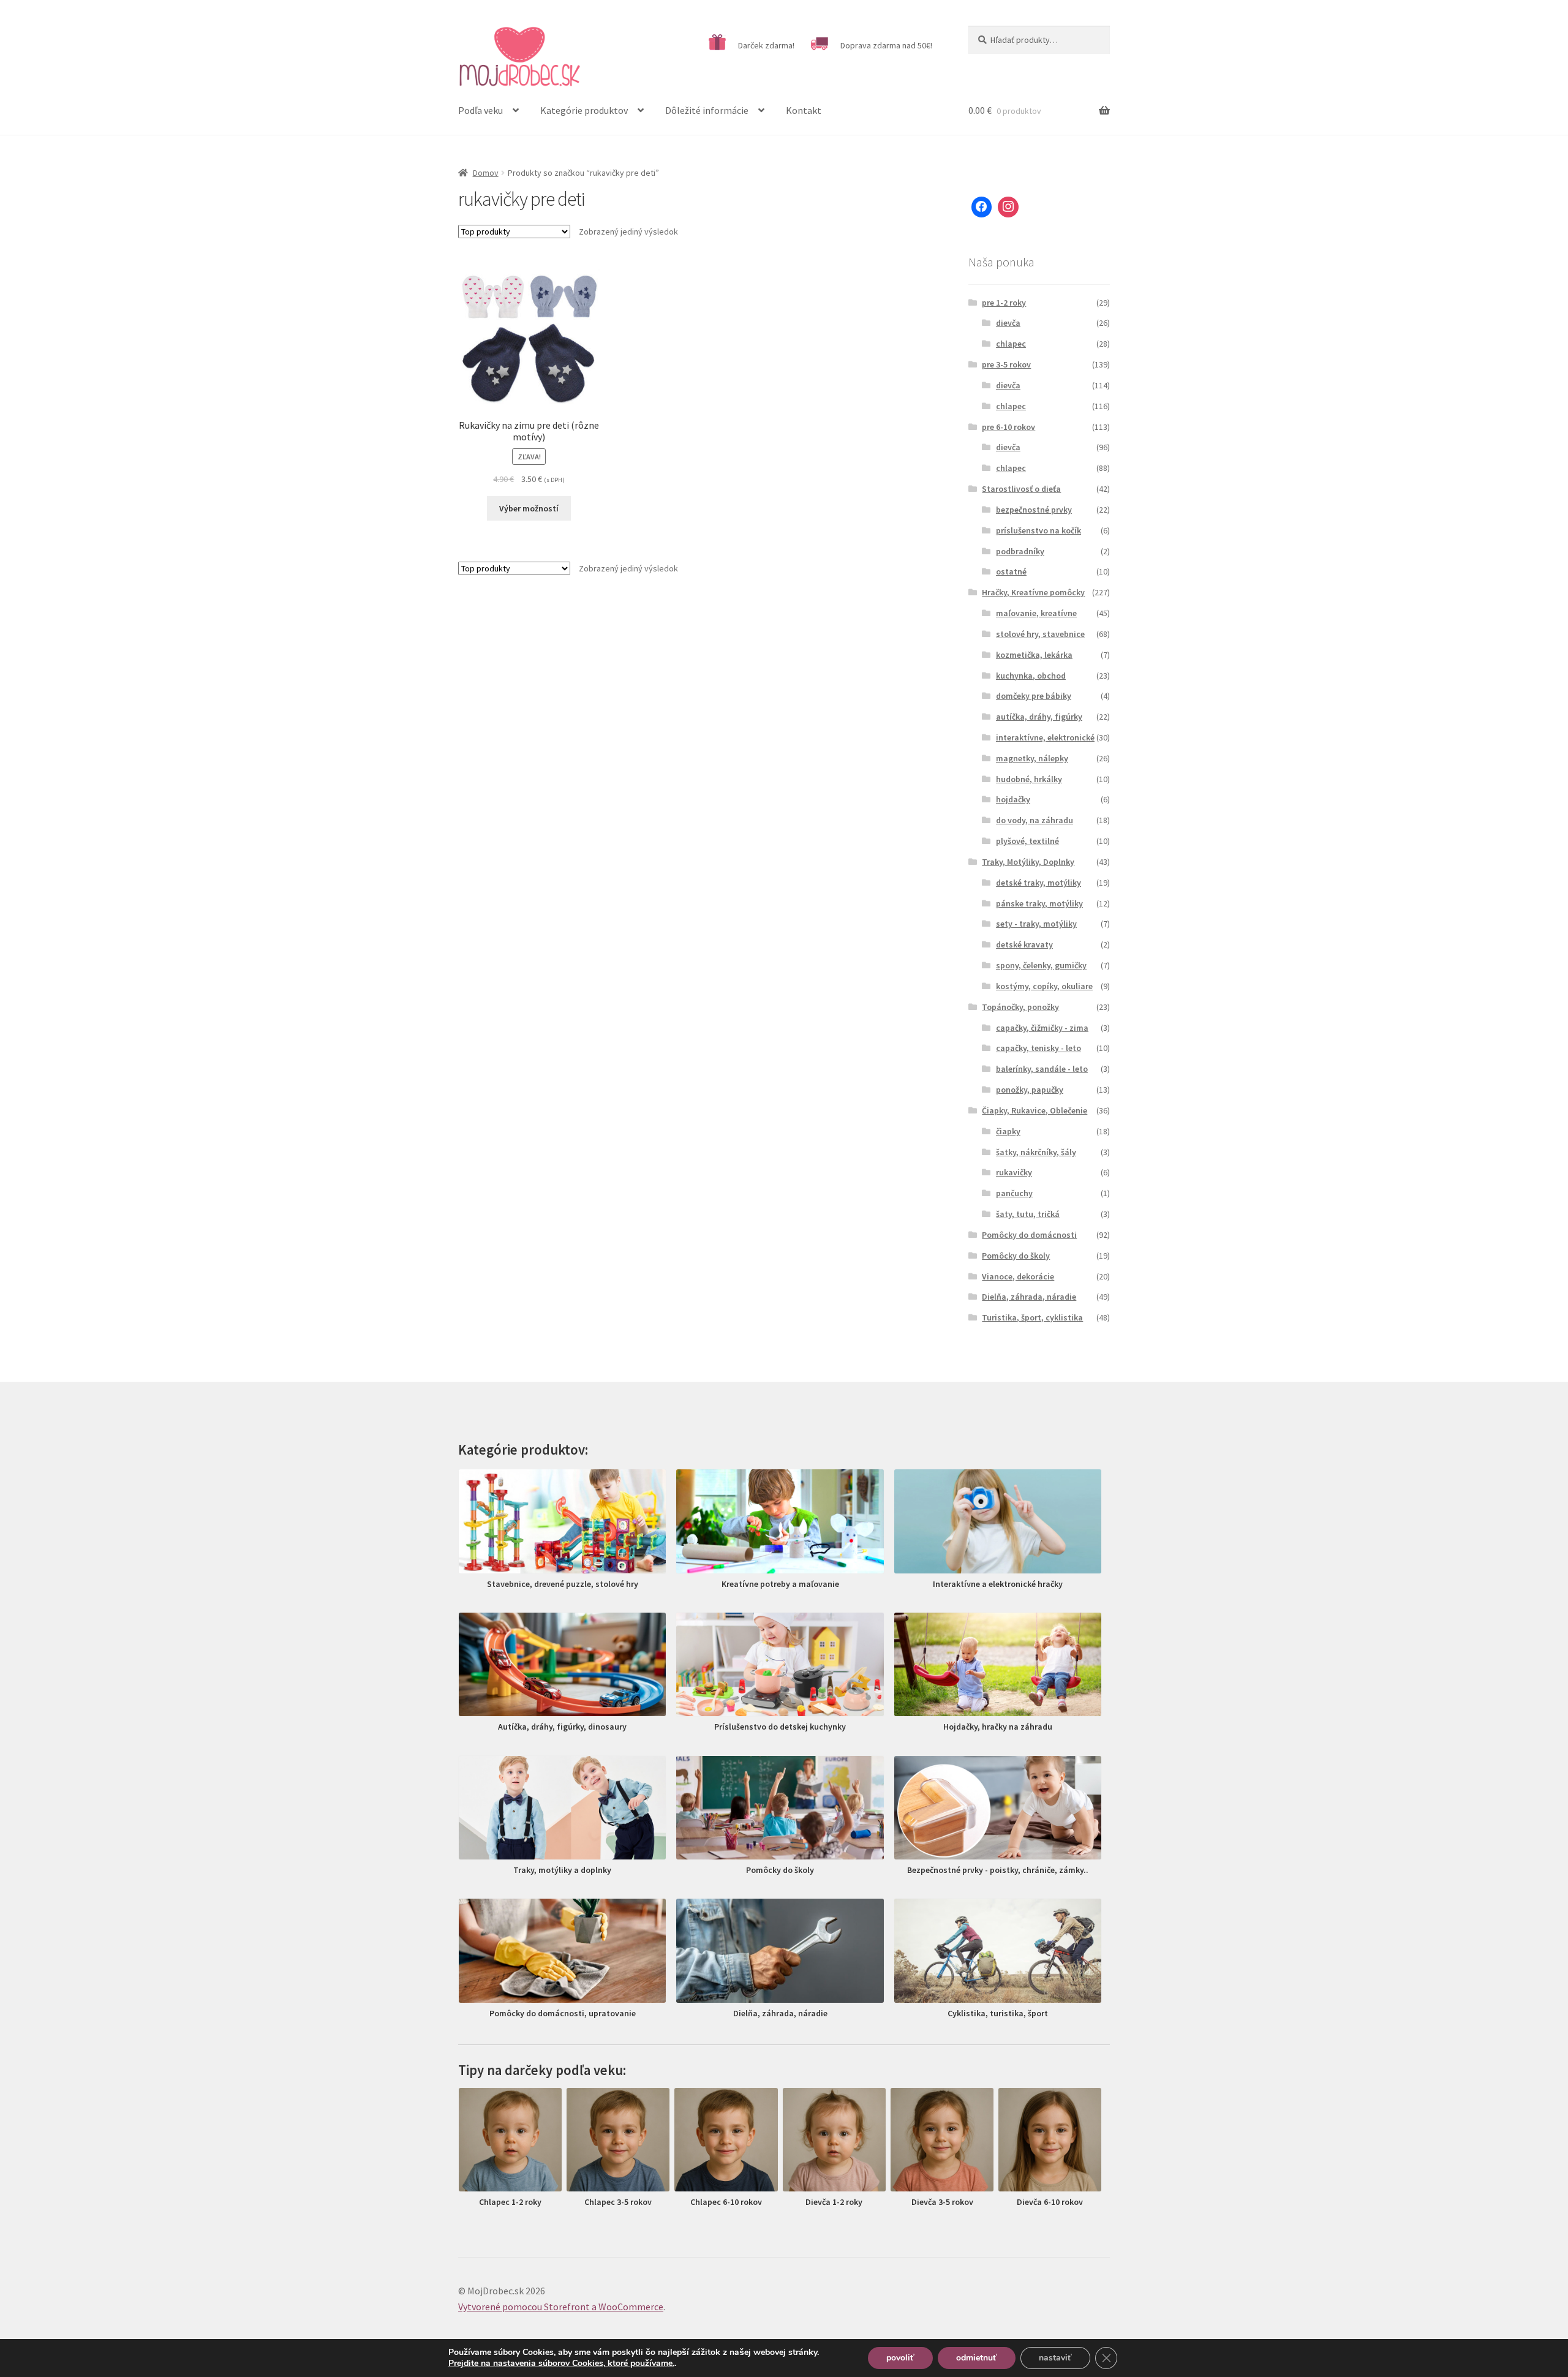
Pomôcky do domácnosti (1029, 1235)
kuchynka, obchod (1031, 676)
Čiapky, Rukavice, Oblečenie (1035, 1110)
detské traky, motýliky (1038, 883)
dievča (1008, 323)
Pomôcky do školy (1016, 1256)
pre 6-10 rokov (1008, 427)
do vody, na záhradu (1035, 820)
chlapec (1011, 344)
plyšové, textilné (1027, 841)
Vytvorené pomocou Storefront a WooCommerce (561, 2307)
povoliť (900, 2358)
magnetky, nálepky (1032, 758)
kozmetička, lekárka (1034, 655)
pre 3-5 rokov (1006, 364)
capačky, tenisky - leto (1038, 1048)
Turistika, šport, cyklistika (1032, 1317)
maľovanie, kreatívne (1036, 613)
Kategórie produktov (584, 110)
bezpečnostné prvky (1034, 510)
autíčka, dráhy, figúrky (1039, 717)
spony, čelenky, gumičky (1041, 965)
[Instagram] (1008, 207)
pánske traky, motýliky (1039, 903)
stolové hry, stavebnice (1040, 634)
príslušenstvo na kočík (1038, 530)
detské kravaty (1024, 944)
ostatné (1011, 571)
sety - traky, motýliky (1036, 924)
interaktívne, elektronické (1045, 737)
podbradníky (1020, 551)
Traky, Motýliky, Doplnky (1028, 862)
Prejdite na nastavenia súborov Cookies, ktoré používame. (561, 2364)
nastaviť (1055, 2358)
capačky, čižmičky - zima (1042, 1028)
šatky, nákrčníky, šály (1036, 1152)
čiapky (1008, 1131)
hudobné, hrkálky (1029, 779)
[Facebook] (982, 207)
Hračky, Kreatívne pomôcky (1033, 592)
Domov (486, 173)
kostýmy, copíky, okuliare (1044, 986)
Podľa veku (481, 110)
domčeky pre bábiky (1034, 696)
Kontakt (804, 110)
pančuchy (1014, 1193)
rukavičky (1014, 1172)
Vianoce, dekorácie (1018, 1276)
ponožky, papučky (1030, 1090)
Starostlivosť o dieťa (1021, 489)
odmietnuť (977, 2358)
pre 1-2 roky (1004, 303)
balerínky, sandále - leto (1042, 1069)
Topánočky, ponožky (1020, 1007)
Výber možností (529, 508)
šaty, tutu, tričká (1028, 1214)
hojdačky (1013, 799)
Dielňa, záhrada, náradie (1029, 1297)
